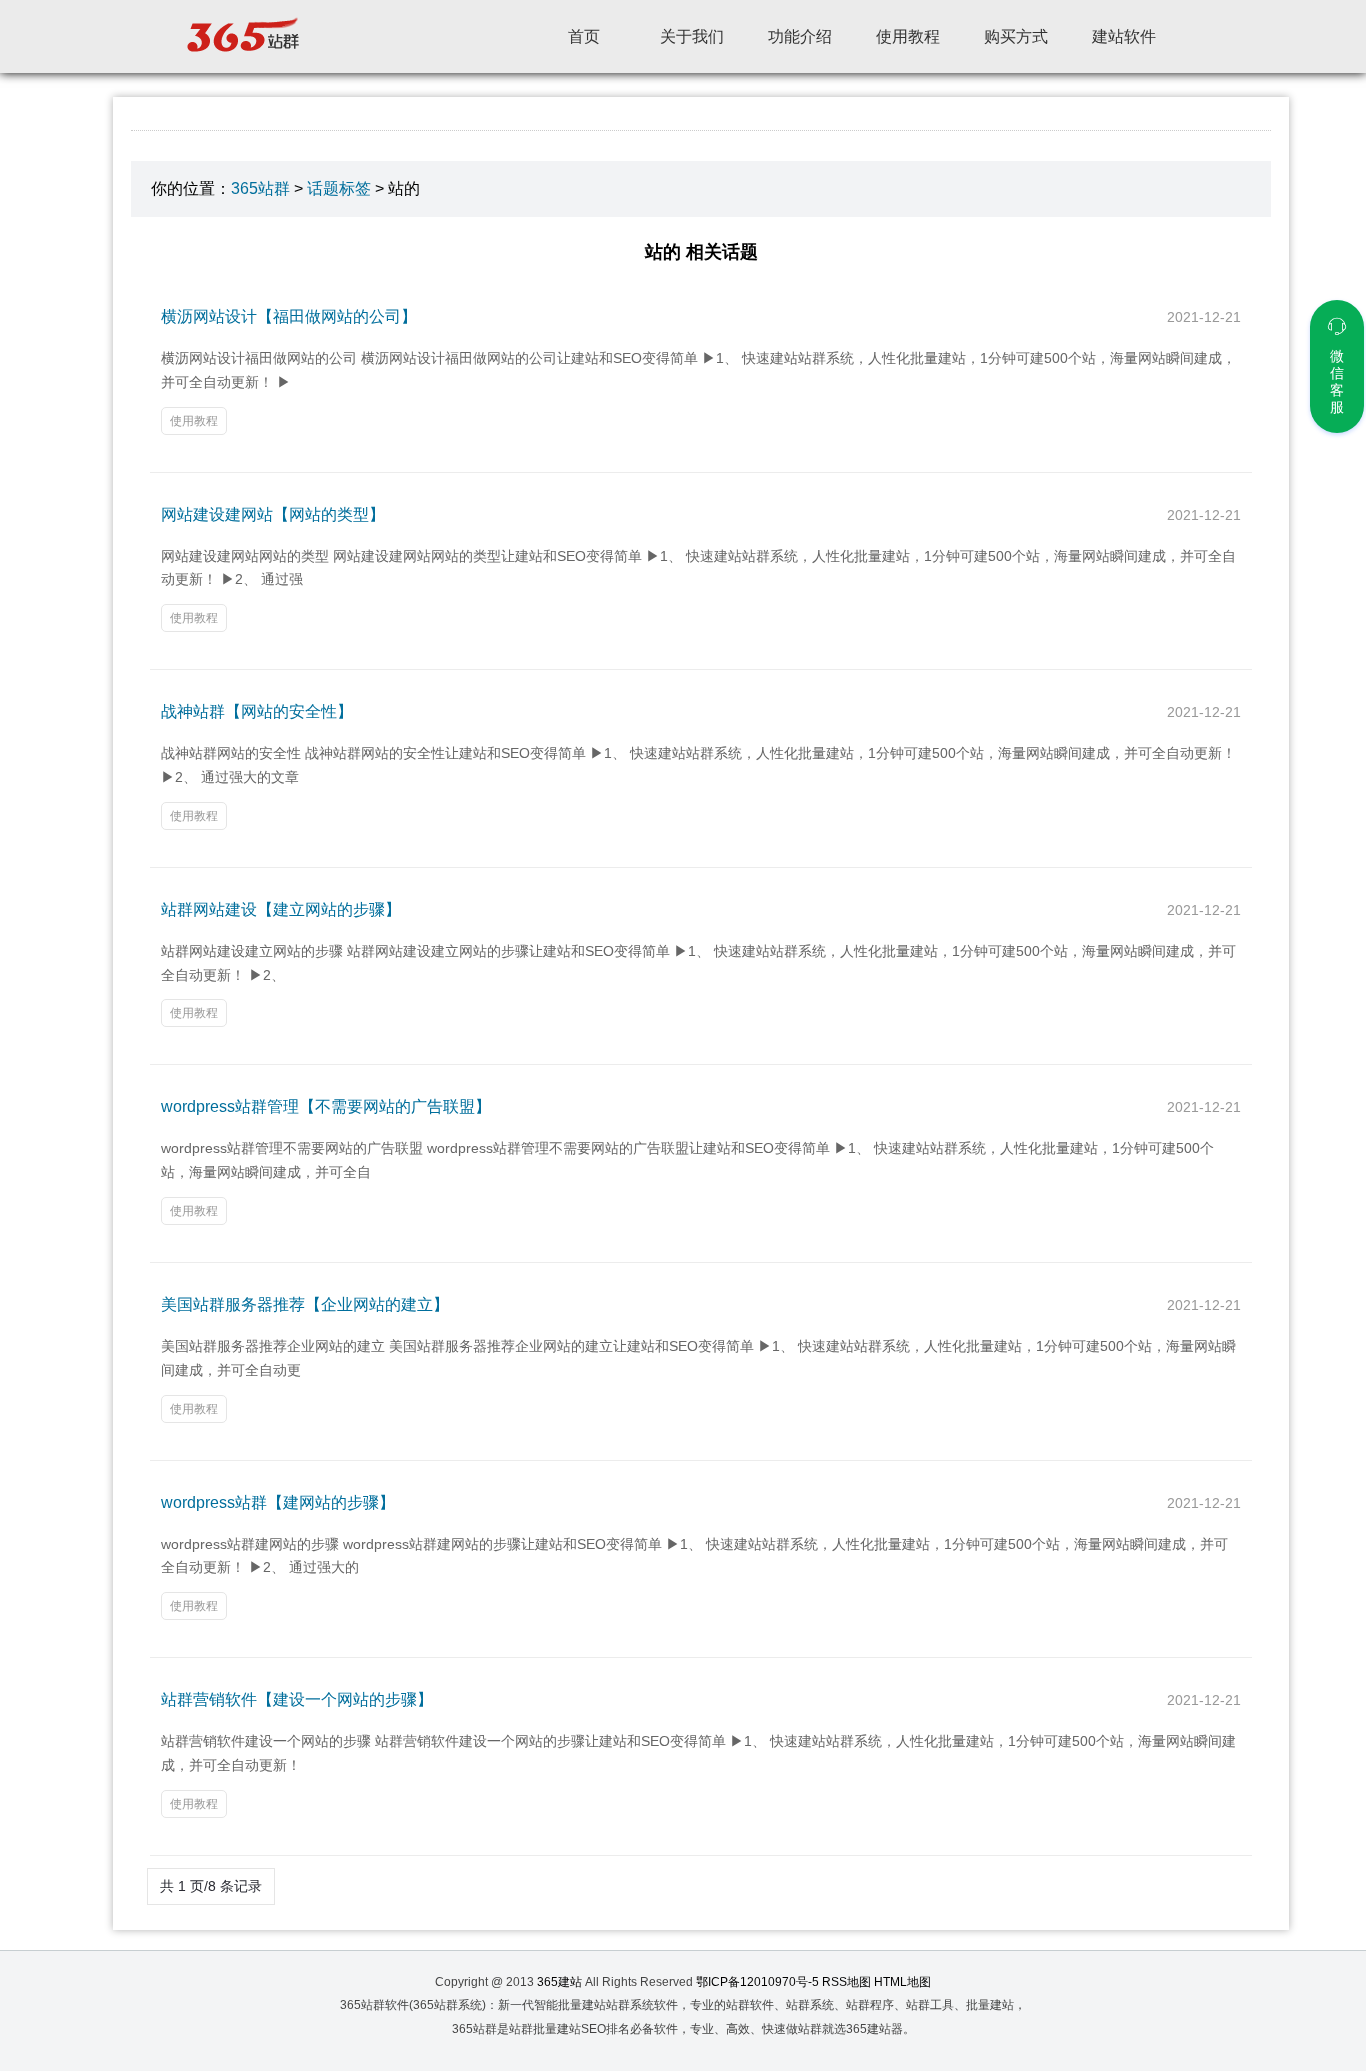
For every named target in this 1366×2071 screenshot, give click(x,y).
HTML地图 (902, 1982)
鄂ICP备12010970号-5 (757, 1982)
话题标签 (339, 188)
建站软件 (1124, 36)
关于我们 (692, 36)
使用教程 (908, 36)
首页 (584, 36)
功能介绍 (800, 36)
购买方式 (1016, 36)
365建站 (559, 1982)
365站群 (260, 188)
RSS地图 (846, 1982)
